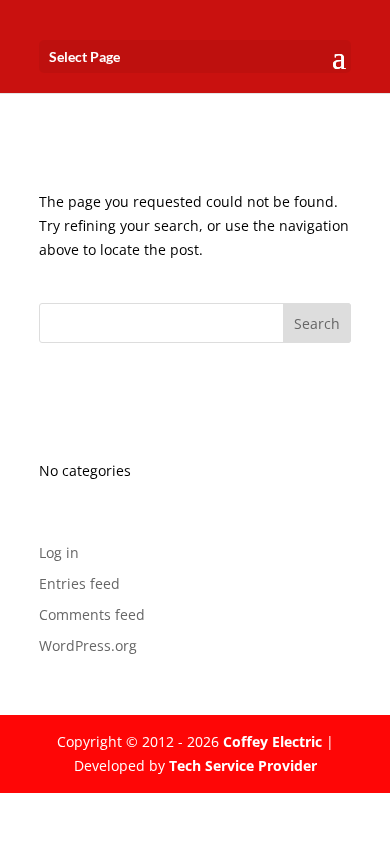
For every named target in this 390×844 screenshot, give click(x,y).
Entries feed (79, 583)
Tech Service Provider (243, 765)
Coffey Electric (272, 741)
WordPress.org (88, 645)
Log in (59, 552)
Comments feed (92, 614)
